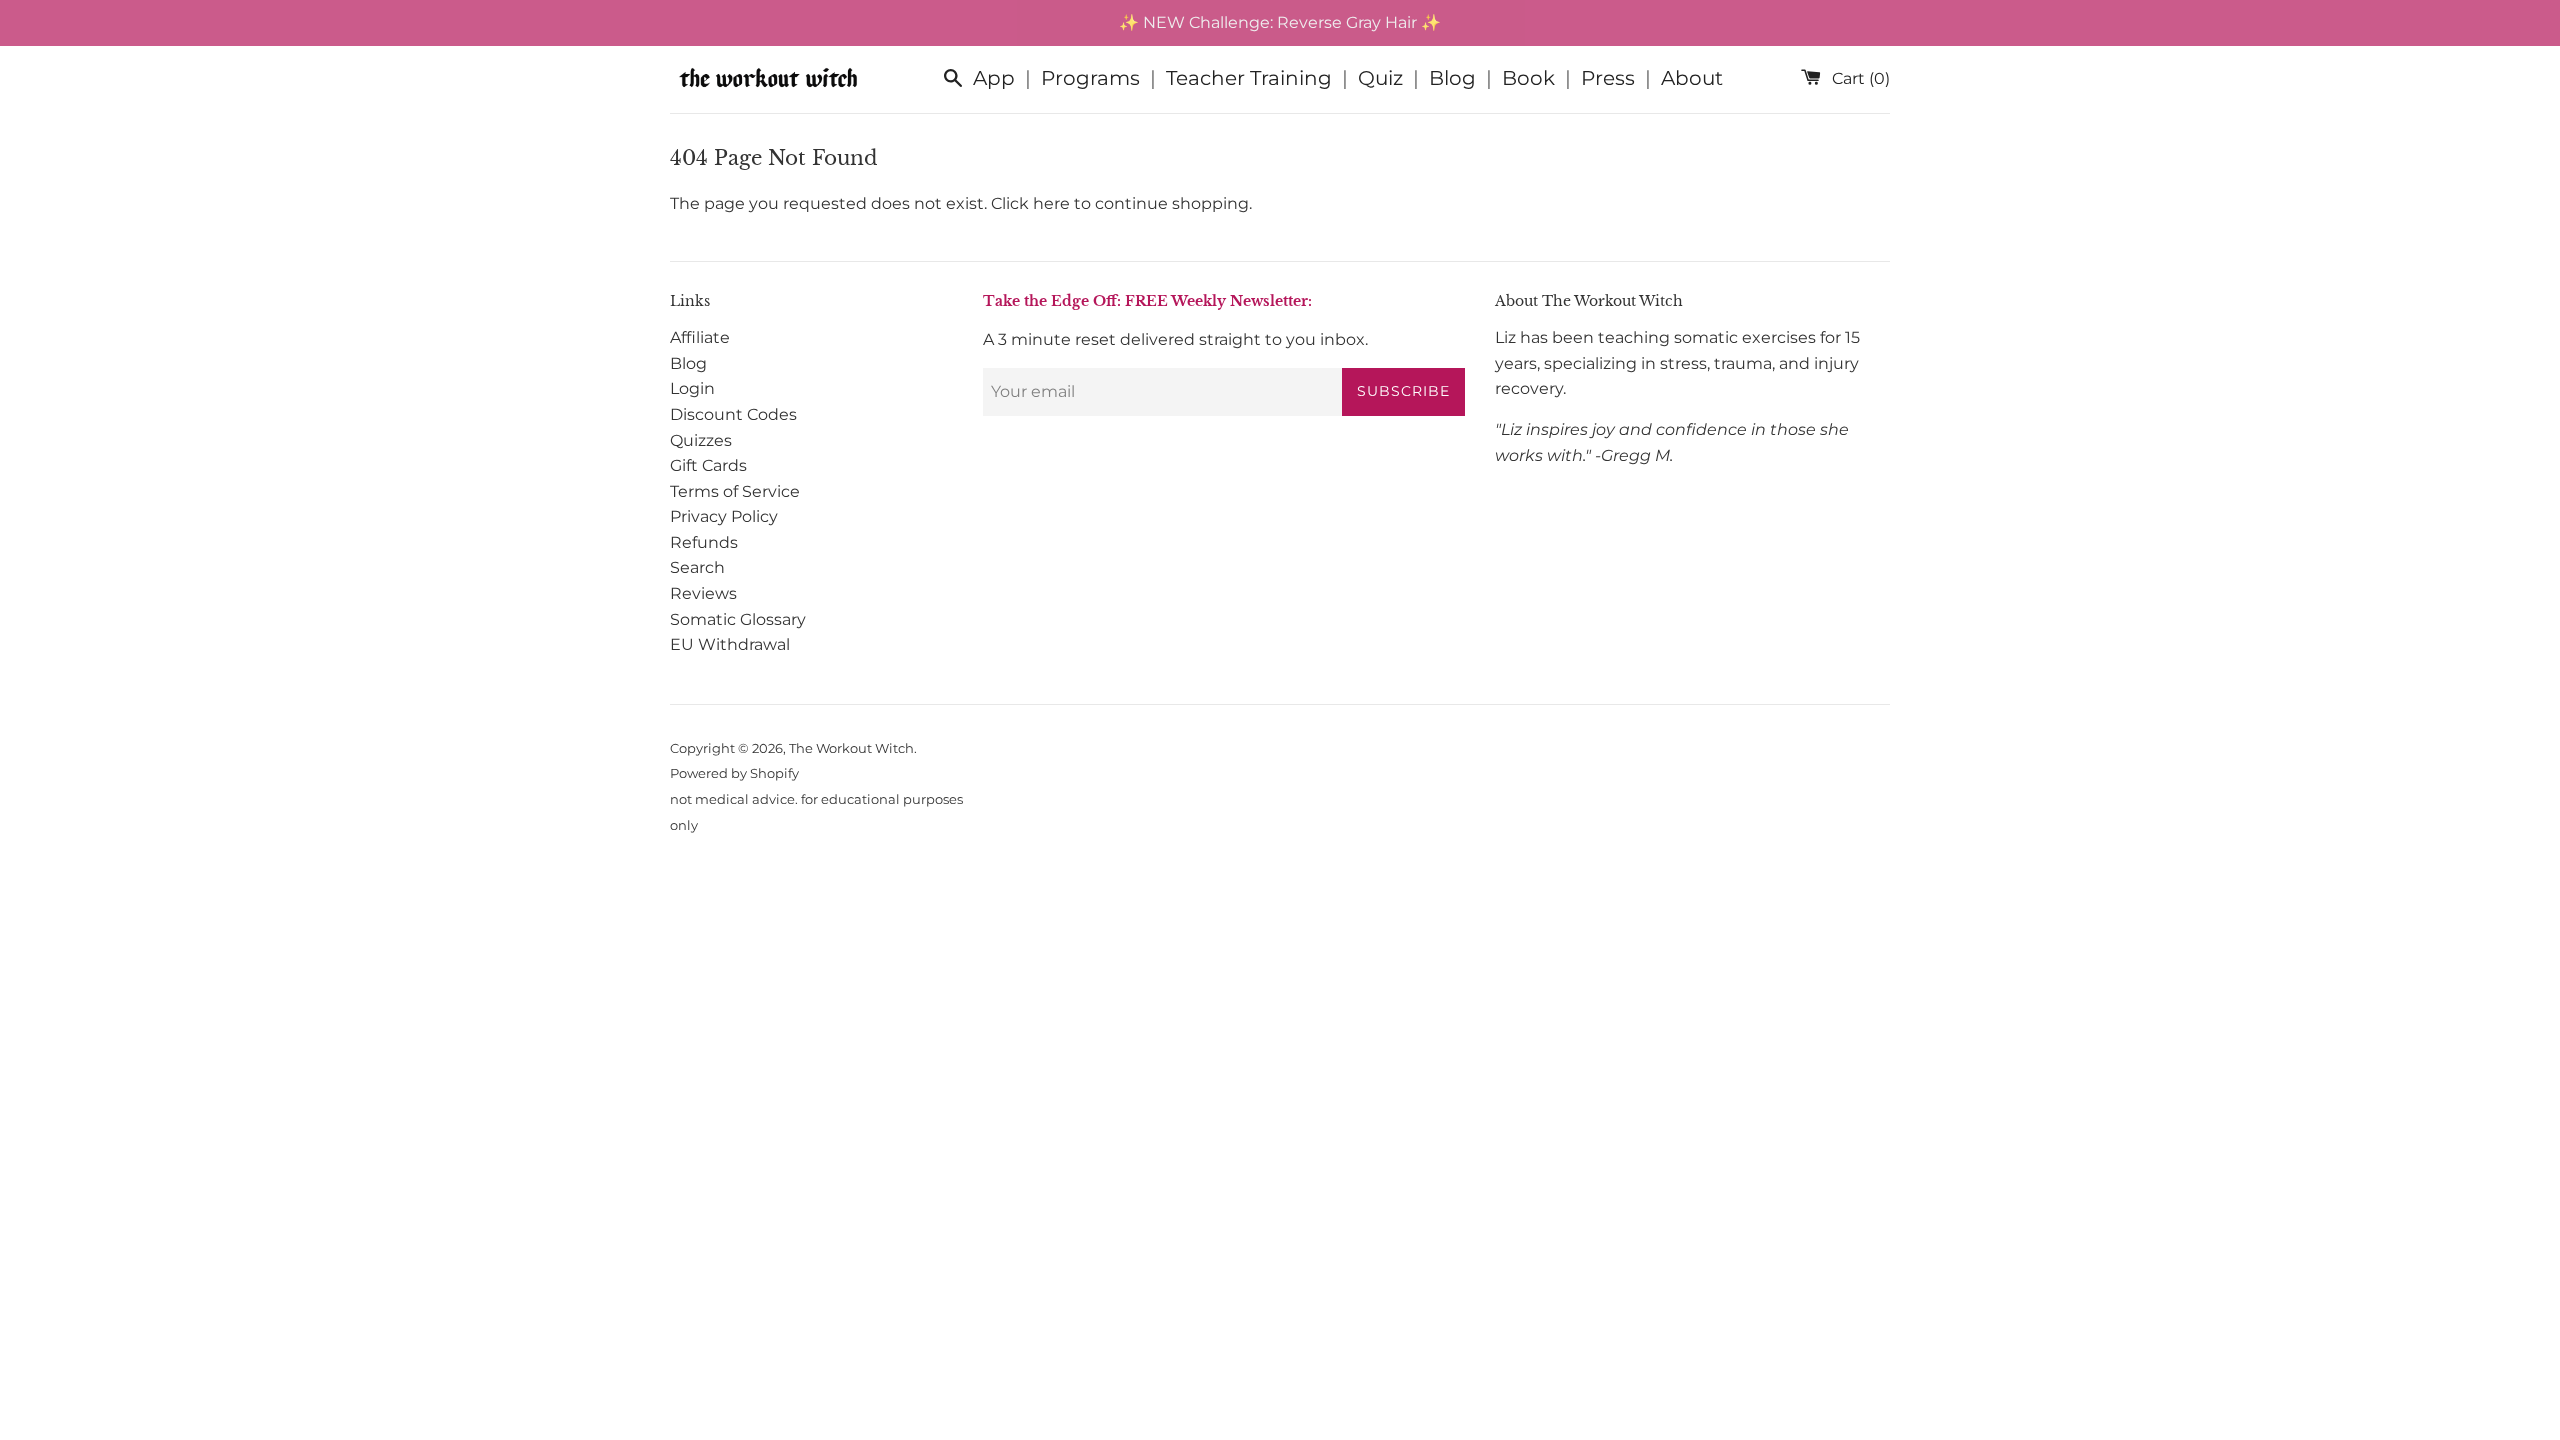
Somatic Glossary (738, 619)
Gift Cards (708, 465)
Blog (1452, 78)
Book (1528, 78)
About (1692, 78)
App (994, 78)
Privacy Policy (724, 516)
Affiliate (700, 337)
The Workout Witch (851, 748)
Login (692, 388)
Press (1608, 78)
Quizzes (701, 440)
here (1051, 203)
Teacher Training (1249, 78)
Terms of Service (735, 491)
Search (697, 567)
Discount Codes (733, 414)
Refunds (704, 542)
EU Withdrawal (730, 644)
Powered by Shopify (734, 773)
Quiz (1380, 78)
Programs (1090, 78)
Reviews (703, 593)
